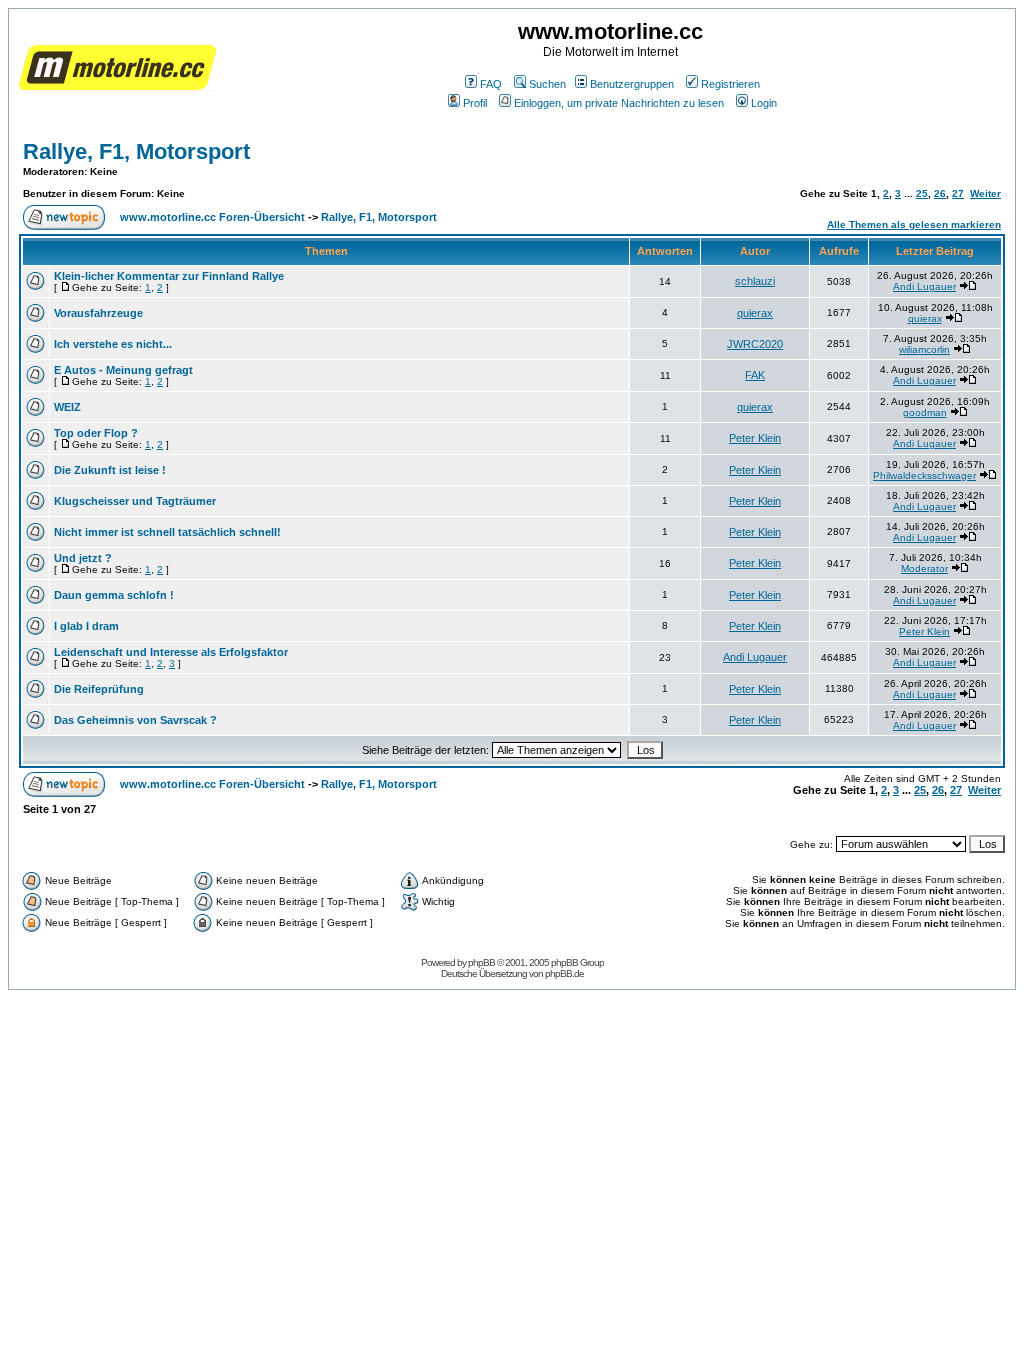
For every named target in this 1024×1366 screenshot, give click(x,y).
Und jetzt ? (83, 558)
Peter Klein (755, 438)
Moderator (924, 568)
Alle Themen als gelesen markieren (914, 224)
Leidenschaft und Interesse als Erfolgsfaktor (171, 652)
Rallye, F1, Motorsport (136, 151)
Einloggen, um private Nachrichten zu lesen (619, 103)
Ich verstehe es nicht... (113, 344)
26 (940, 193)
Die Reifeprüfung (99, 689)
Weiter (985, 193)
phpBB (481, 962)
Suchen (547, 84)
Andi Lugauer (924, 286)
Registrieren (730, 84)
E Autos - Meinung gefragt (123, 370)
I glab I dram (86, 626)
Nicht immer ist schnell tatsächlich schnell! (167, 532)
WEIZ (67, 407)
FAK (755, 375)
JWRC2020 (755, 344)
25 (922, 193)
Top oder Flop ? (96, 433)
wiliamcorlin (924, 349)
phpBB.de (564, 973)
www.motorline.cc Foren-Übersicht (212, 217)
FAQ (491, 84)
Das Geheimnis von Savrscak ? (135, 720)
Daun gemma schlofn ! (114, 595)
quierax (755, 313)
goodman (925, 412)
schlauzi (755, 281)
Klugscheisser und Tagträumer (135, 501)
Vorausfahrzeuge (98, 313)
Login (764, 103)
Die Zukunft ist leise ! (110, 470)
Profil (475, 103)
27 (958, 193)
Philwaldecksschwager (924, 475)
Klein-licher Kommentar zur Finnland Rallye (169, 276)
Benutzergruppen (632, 84)
